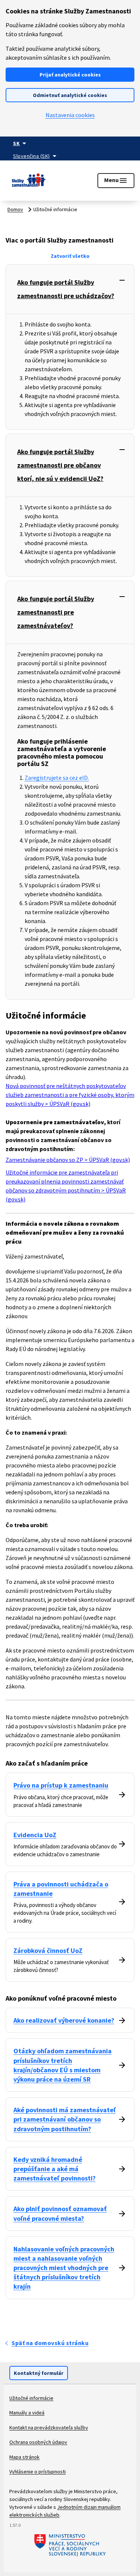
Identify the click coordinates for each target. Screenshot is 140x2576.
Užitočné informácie (31, 2398)
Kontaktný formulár (39, 2373)
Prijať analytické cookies (70, 75)
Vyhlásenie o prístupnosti (38, 2472)
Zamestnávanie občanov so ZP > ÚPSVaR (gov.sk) (68, 1160)
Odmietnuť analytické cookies (70, 95)
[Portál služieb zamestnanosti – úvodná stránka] (29, 181)
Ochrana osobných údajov (38, 2442)
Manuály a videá (27, 2413)
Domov (15, 209)
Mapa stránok (24, 2457)
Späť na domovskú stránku (50, 2343)
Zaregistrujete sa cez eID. (57, 778)
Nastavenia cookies (70, 115)
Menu (116, 181)
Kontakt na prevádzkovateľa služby (49, 2427)
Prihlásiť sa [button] (64, 176)
